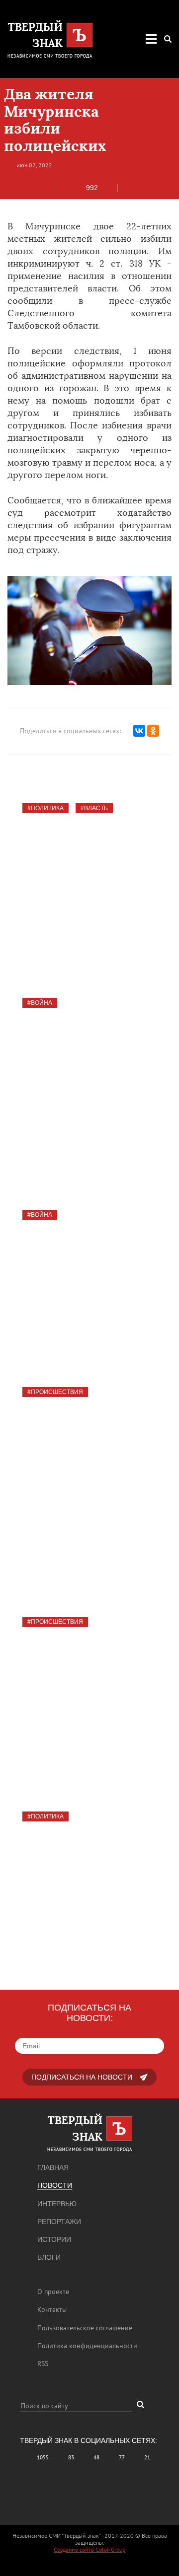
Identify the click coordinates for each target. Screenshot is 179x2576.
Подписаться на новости (82, 2077)
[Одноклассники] (153, 731)
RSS (43, 2364)
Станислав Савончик (76, 922)
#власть (94, 808)
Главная (53, 2167)
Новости (55, 2185)
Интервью (57, 2204)
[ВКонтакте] (139, 731)
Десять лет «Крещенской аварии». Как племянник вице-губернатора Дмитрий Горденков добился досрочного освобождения (89, 1673)
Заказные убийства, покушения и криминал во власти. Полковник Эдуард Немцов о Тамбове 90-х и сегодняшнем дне (87, 860)
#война (40, 1003)
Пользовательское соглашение (85, 2328)
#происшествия (55, 1392)
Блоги (49, 2257)
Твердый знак (61, 1312)
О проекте (53, 2292)
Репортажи (59, 2222)
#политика (45, 808)
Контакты (52, 2309)
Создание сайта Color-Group (89, 2549)
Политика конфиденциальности (87, 2346)
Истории (54, 2239)
